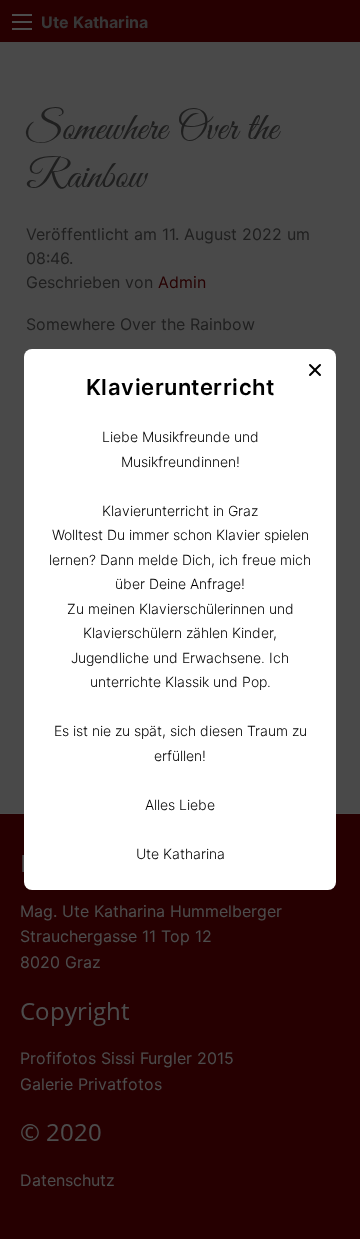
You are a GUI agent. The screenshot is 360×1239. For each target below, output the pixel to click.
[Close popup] (315, 370)
